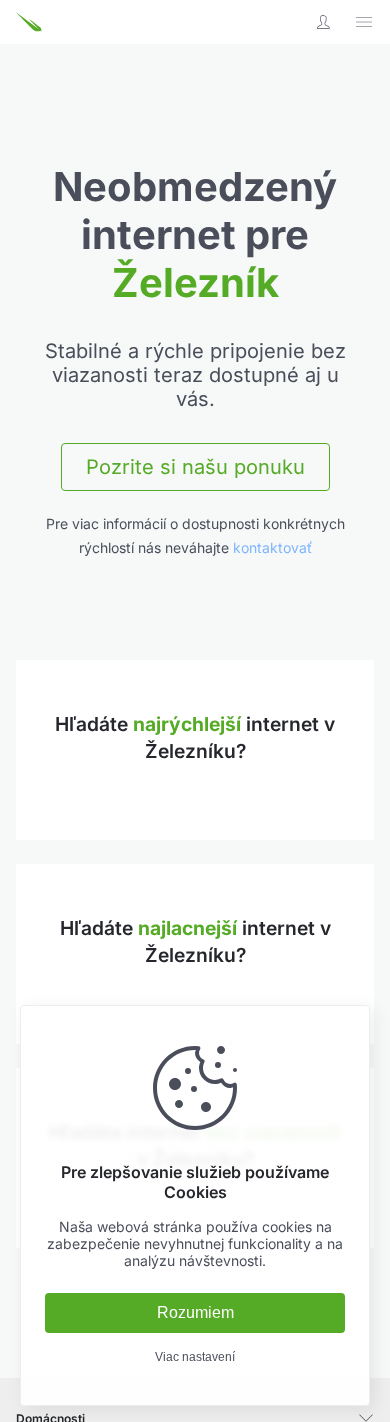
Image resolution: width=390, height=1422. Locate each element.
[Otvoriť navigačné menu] (364, 22)
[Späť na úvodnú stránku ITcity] (40, 22)
